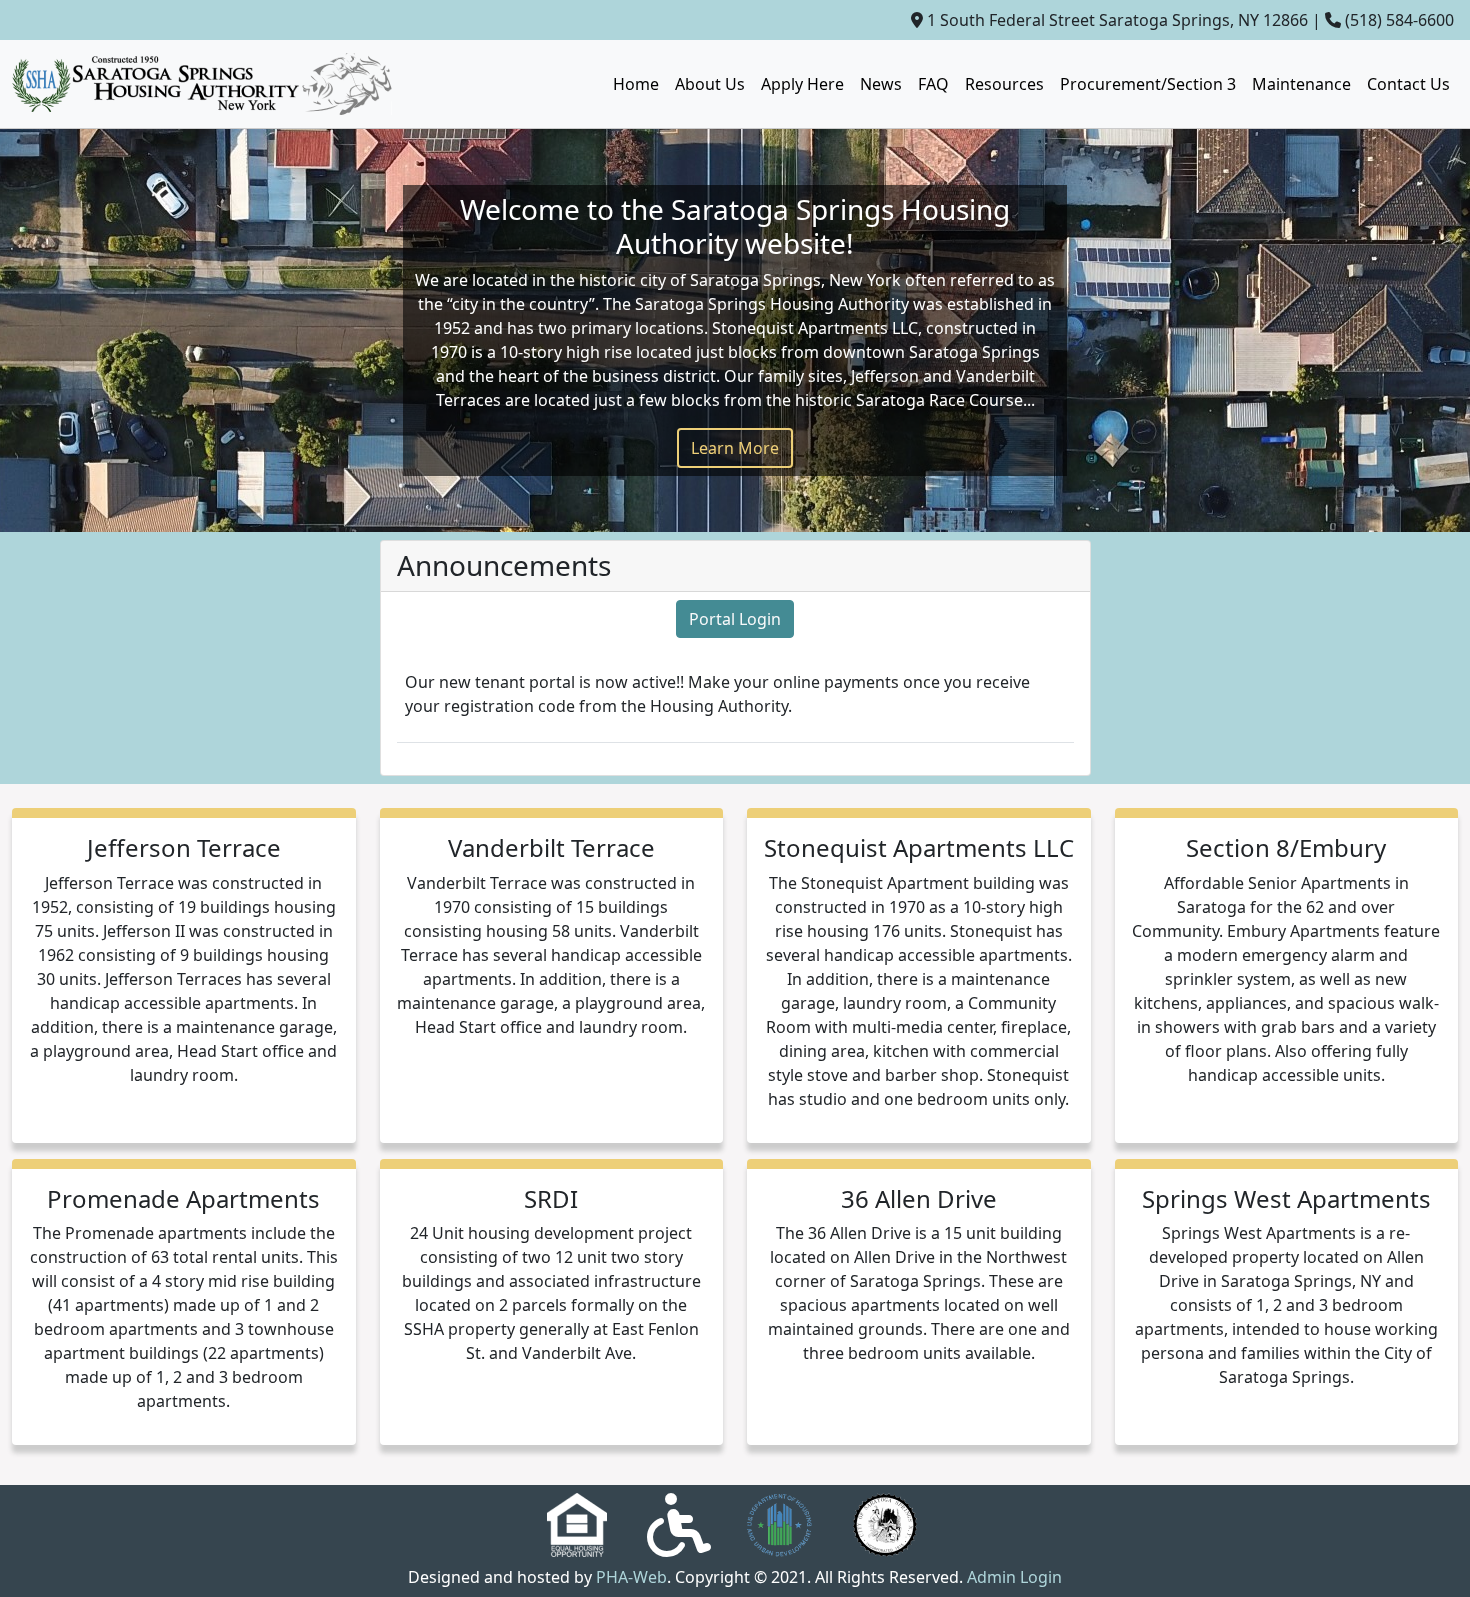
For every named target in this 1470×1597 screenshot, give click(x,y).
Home (636, 84)
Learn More (735, 448)
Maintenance (1301, 84)
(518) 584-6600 (1399, 20)
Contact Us (1408, 84)
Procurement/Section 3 (1148, 84)
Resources (1004, 84)
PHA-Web (631, 1577)
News (881, 84)
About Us (710, 84)
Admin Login (1014, 1577)
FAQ (933, 84)
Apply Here (802, 84)
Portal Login (735, 619)
